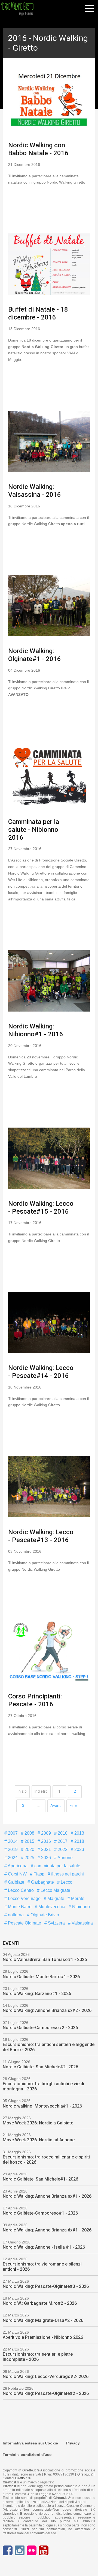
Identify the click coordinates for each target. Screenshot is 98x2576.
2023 (79, 1849)
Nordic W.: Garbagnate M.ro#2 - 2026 (40, 2303)
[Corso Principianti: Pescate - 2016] (49, 1651)
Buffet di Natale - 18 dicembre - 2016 (38, 313)
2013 (79, 1833)
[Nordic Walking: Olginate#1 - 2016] (49, 606)
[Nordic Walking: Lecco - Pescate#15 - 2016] (49, 1158)
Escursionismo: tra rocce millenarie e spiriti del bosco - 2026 (46, 2160)
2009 (45, 1833)
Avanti (56, 1805)
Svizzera (56, 1923)
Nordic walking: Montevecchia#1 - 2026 (42, 2106)
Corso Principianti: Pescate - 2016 (35, 1700)
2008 (29, 1833)
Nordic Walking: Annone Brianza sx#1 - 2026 (47, 2196)
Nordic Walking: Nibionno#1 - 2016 (36, 1030)
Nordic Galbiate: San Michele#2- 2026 (40, 2067)
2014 (12, 1841)
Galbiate (16, 1882)
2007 (12, 1833)
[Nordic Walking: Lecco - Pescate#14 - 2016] (49, 1322)
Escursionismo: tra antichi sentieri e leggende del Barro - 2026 (49, 2047)
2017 (62, 1841)
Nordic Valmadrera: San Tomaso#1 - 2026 (45, 1960)
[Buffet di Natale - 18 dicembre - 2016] (49, 264)
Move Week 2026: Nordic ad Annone (39, 2140)
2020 (29, 1849)
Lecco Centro (20, 1890)
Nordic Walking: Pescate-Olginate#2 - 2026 (46, 2393)
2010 (62, 1833)
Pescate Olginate (24, 1923)
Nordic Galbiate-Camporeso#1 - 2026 (40, 2213)
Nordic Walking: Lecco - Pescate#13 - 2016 (41, 1536)
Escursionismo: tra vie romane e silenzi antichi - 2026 (42, 2267)
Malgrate (55, 1898)
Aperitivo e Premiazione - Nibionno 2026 (43, 2337)
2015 (29, 1841)
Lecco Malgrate (55, 1890)
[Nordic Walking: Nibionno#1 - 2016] (49, 981)
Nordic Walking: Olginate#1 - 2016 (35, 655)
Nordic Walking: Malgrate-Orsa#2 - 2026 (43, 2320)
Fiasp (38, 1874)
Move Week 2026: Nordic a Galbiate (38, 2123)
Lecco (66, 1882)
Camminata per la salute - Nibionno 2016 (34, 830)
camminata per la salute (57, 1866)
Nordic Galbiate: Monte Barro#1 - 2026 (41, 1977)
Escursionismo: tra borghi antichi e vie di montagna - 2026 (43, 2086)
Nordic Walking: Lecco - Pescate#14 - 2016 (41, 1372)
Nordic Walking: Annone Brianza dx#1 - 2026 (47, 2230)
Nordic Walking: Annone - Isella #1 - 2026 (44, 2247)
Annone (65, 1858)
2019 (12, 1849)
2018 (79, 1841)
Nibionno (80, 1907)
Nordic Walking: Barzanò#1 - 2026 (37, 1994)
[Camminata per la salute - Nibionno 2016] (49, 776)
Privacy (73, 2443)
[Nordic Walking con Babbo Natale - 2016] (49, 100)
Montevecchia (51, 1907)
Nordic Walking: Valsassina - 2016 (35, 491)
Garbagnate (42, 1882)
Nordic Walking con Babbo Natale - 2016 (38, 149)
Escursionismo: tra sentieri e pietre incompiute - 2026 (38, 2357)
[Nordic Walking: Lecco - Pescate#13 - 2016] (49, 1487)
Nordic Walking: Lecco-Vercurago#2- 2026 (46, 2376)
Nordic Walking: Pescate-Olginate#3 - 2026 (46, 2286)
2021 (45, 1849)
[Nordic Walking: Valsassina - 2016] (49, 441)
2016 (45, 1841)
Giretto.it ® (85, 2474)
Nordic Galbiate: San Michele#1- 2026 (40, 2179)
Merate (77, 1898)
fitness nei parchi (67, 1874)
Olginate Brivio (44, 1915)
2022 (62, 1849)
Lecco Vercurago (24, 1898)
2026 (45, 1858)
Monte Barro (19, 1907)
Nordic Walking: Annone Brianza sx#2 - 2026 (47, 2010)
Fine (73, 1805)
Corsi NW (17, 1874)
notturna (15, 1915)
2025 (29, 1858)
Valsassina (82, 1923)
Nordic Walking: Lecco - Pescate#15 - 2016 (41, 1208)
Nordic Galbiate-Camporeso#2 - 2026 (40, 2028)
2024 (12, 1858)
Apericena (17, 1866)
